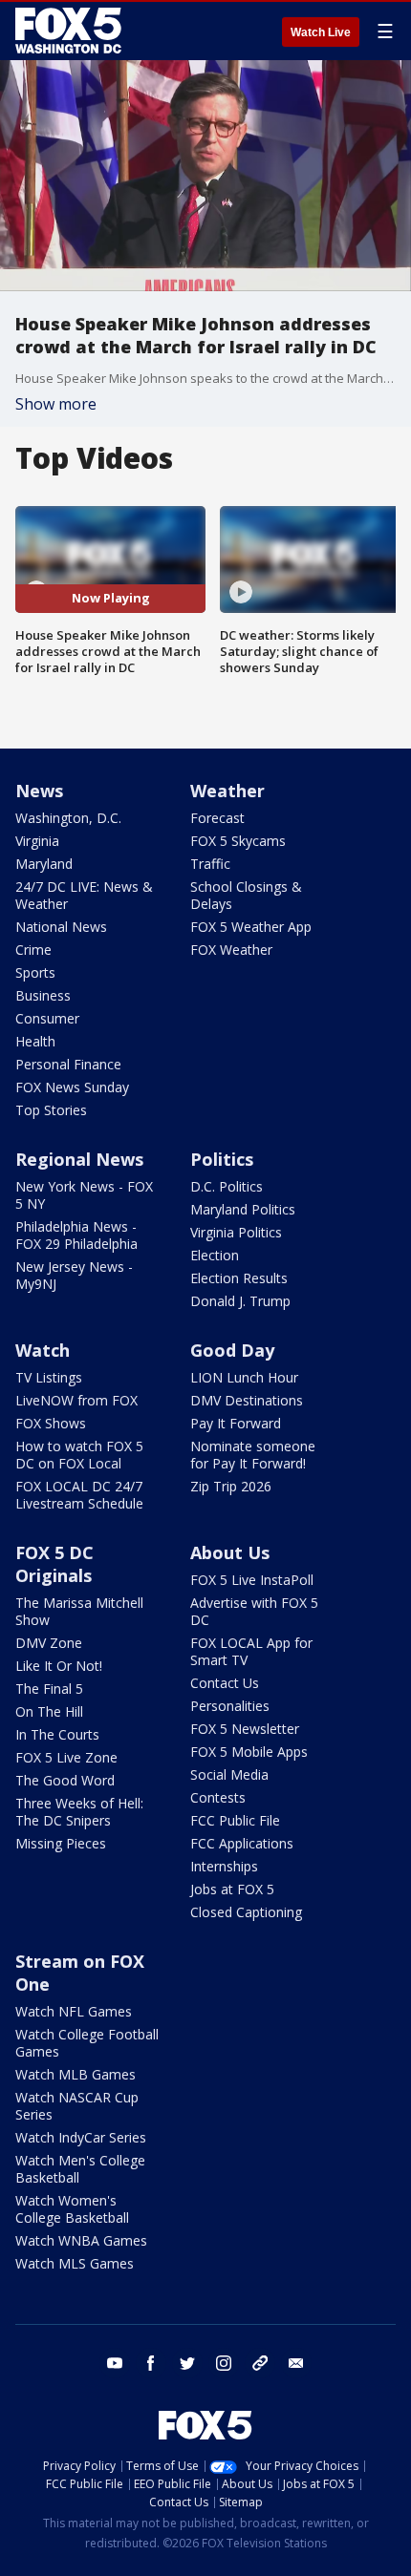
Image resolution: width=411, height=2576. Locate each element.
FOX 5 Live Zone (66, 1757)
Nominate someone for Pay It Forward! (253, 1455)
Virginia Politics (236, 1232)
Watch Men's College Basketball (80, 2169)
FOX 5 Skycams (238, 841)
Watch (43, 1350)
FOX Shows (51, 1423)
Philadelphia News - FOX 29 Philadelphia (76, 1235)
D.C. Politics (227, 1186)
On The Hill (49, 1711)
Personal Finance (68, 1064)
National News (61, 927)
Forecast (217, 818)
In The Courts (57, 1734)
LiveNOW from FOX (76, 1400)
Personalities (230, 1706)
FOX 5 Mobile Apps (249, 1752)
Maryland (44, 864)
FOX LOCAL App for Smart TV (251, 1651)
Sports (35, 972)
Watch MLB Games (76, 2074)
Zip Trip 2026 (231, 1486)
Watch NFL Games (74, 2011)
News (39, 791)
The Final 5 (49, 1689)
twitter (187, 2363)
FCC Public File (235, 1820)
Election (215, 1255)
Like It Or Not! (59, 1666)
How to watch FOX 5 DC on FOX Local (79, 1455)
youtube (115, 2363)
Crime (33, 950)
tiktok (260, 2363)
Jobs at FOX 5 (232, 1889)
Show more (56, 404)
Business (43, 995)
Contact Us (225, 1683)
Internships (224, 1866)
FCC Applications (242, 1843)
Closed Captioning (246, 1912)
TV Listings (49, 1377)
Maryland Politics (243, 1209)
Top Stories (51, 1110)
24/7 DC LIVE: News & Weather (84, 895)
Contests (218, 1797)
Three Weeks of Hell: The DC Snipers (79, 1812)
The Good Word (65, 1780)
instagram (224, 2363)
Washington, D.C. (68, 818)
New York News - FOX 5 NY (84, 1195)
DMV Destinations (247, 1400)
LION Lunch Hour (244, 1377)
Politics (222, 1159)
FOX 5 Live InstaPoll (252, 1580)
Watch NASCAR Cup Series (77, 2106)
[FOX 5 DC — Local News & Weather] (71, 31)
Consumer (47, 1018)
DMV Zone (49, 1643)
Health (35, 1041)
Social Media (229, 1774)
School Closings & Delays (246, 895)
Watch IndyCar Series (81, 2137)
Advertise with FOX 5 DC (254, 1611)
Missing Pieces (61, 1843)
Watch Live (321, 32)
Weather (227, 791)
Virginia (37, 841)
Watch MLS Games (75, 2263)
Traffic (210, 864)
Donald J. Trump (240, 1301)
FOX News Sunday (72, 1087)
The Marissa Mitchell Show (79, 1611)
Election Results (239, 1278)
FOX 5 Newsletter (245, 1729)
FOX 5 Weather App (251, 927)
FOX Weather (231, 950)
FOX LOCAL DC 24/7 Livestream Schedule (79, 1495)
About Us (230, 1552)
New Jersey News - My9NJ (74, 1275)
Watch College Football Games (87, 2043)
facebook (151, 2363)
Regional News (79, 1159)
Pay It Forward (236, 1423)
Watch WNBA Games (81, 2240)
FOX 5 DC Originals (54, 1564)
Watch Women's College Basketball (72, 2209)
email (296, 2363)
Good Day (232, 1350)
